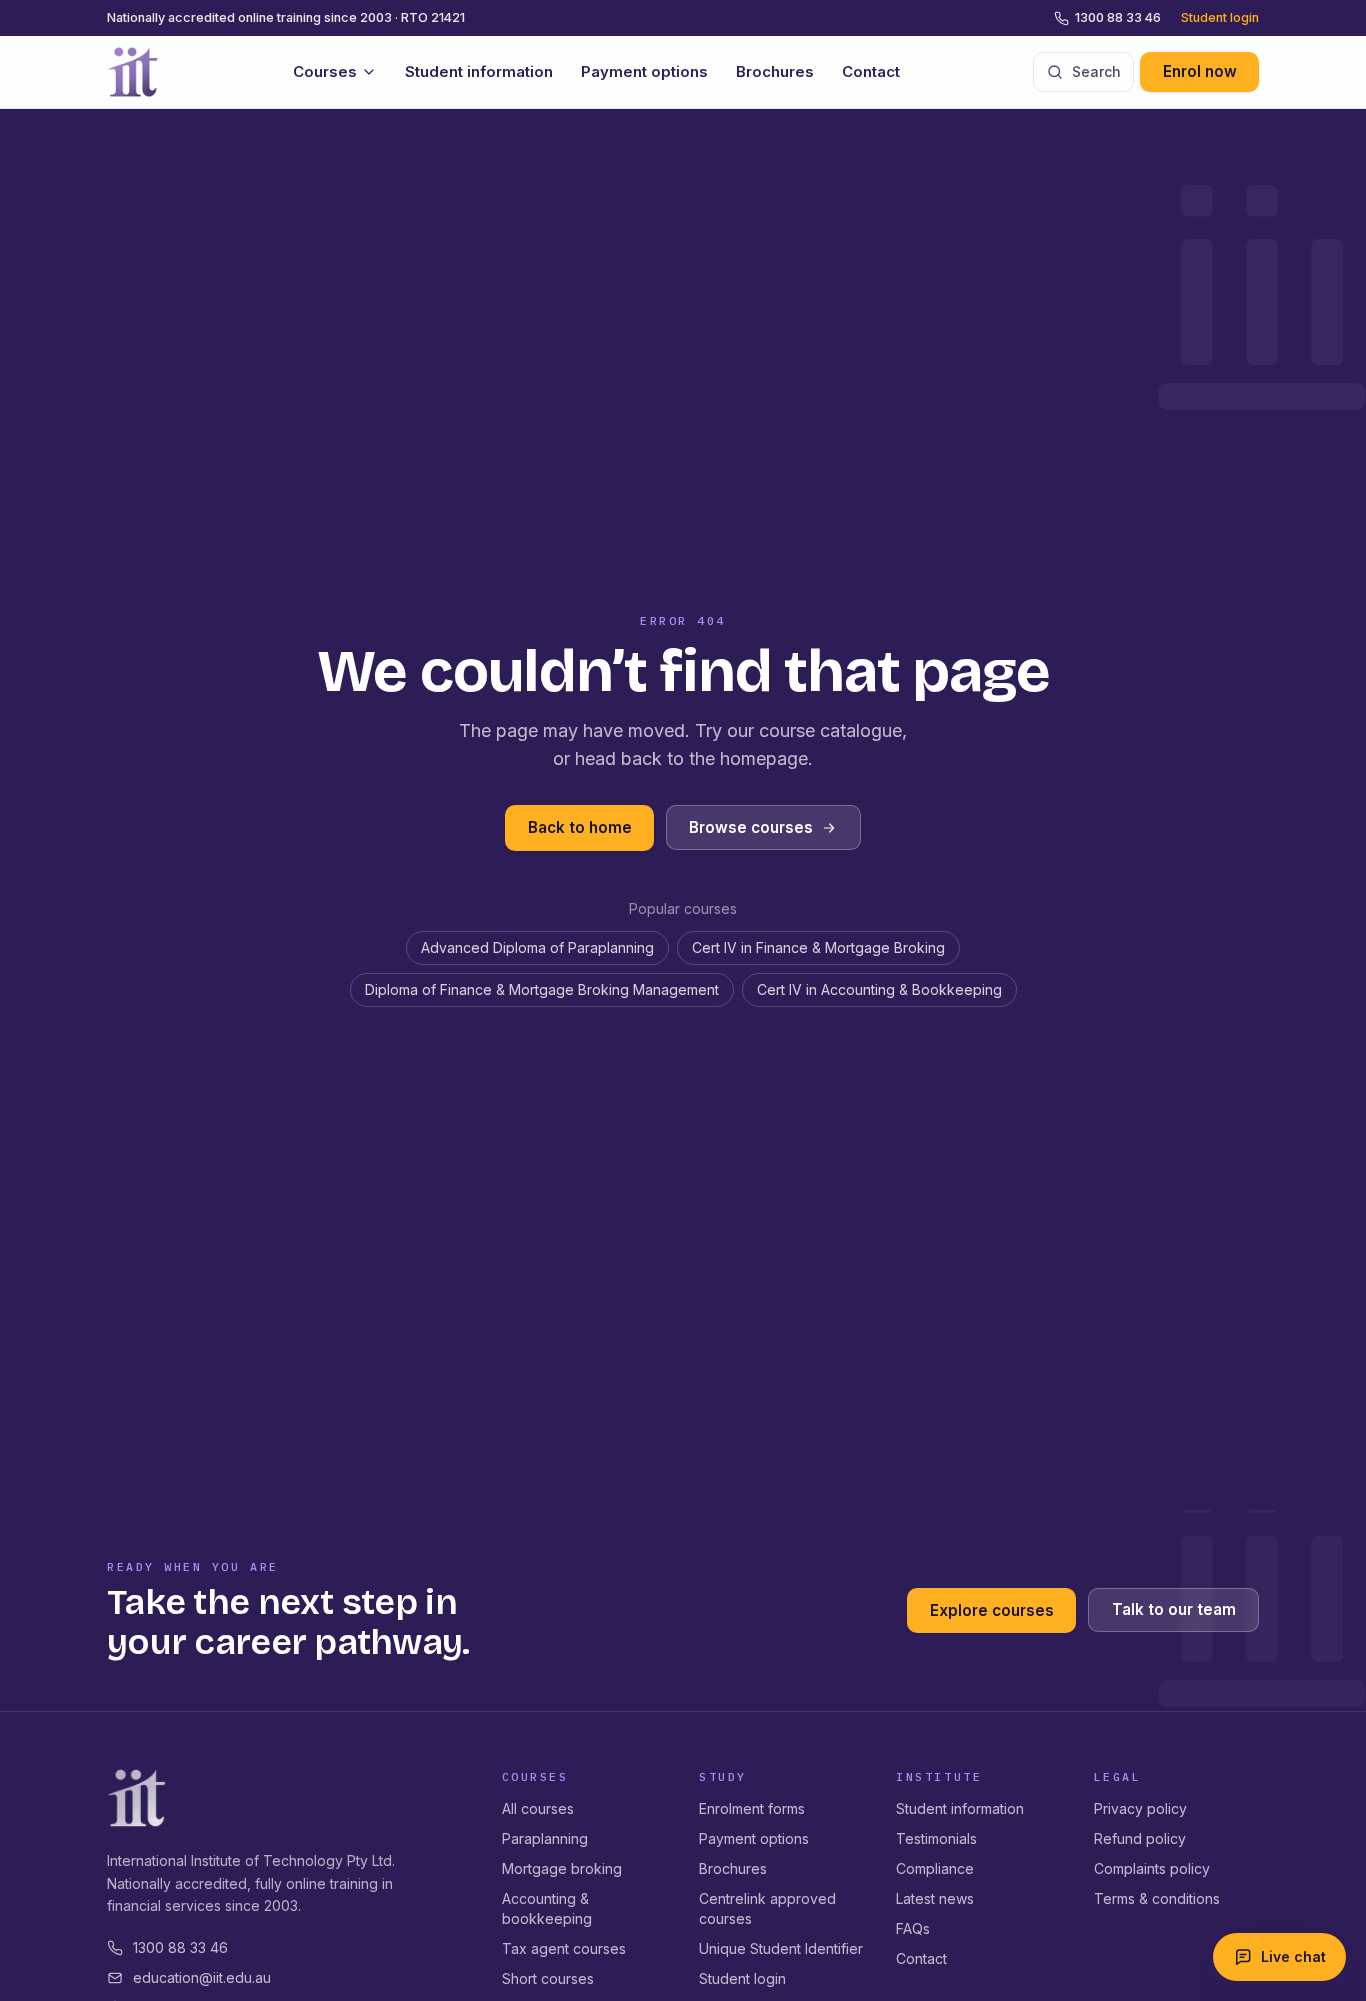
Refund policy (1140, 1838)
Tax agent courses (564, 1948)
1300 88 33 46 (1118, 17)
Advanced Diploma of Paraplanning (537, 947)
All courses (538, 1808)
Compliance (935, 1868)
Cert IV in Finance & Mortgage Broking (818, 947)
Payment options (644, 71)
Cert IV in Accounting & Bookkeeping (879, 989)
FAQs (913, 1928)
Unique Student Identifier (781, 1948)
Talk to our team (1174, 1610)
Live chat (1293, 1956)
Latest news (935, 1898)
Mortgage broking (562, 1868)
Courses (325, 71)
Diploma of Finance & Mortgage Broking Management (542, 989)
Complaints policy (1152, 1868)
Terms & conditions (1157, 1898)
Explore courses (992, 1610)
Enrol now (1200, 71)
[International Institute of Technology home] (133, 72)
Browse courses (751, 827)
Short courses (548, 1978)
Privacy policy (1140, 1808)
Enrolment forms (752, 1808)
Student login (1220, 17)
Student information (479, 71)
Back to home (580, 827)
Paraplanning (545, 1838)
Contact (871, 71)
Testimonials (936, 1838)
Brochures (775, 71)
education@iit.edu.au (202, 1977)
